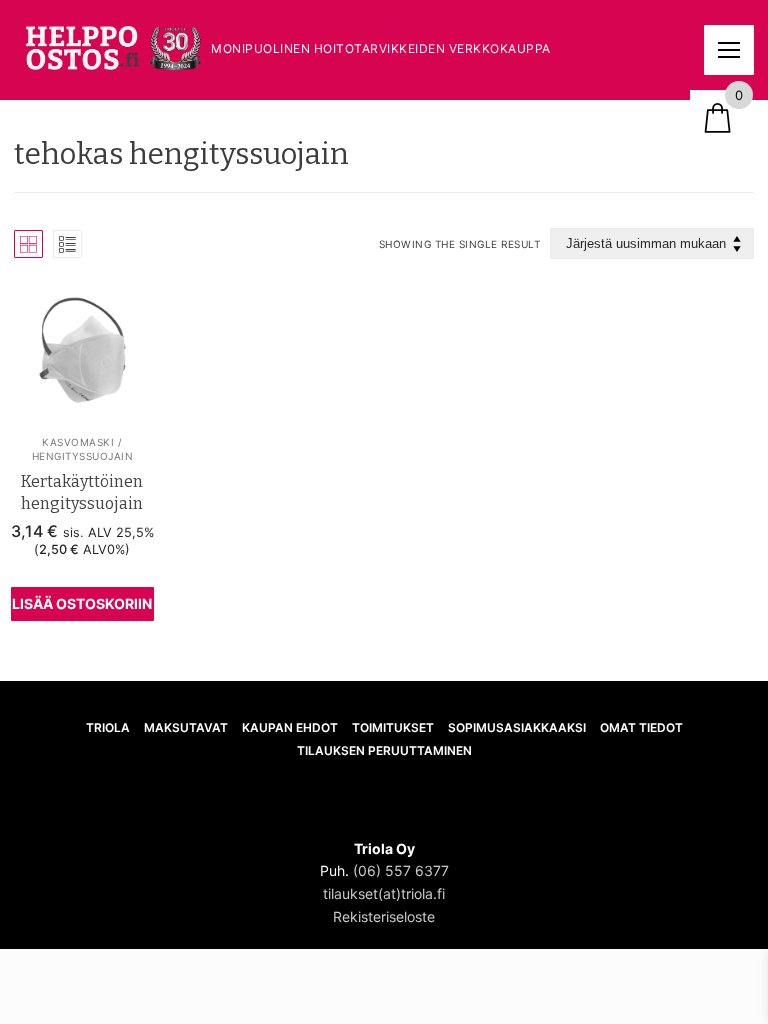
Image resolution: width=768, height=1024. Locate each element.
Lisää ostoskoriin (82, 603)
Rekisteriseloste (384, 916)
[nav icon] (729, 50)
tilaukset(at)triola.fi (384, 893)
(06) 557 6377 (401, 870)
